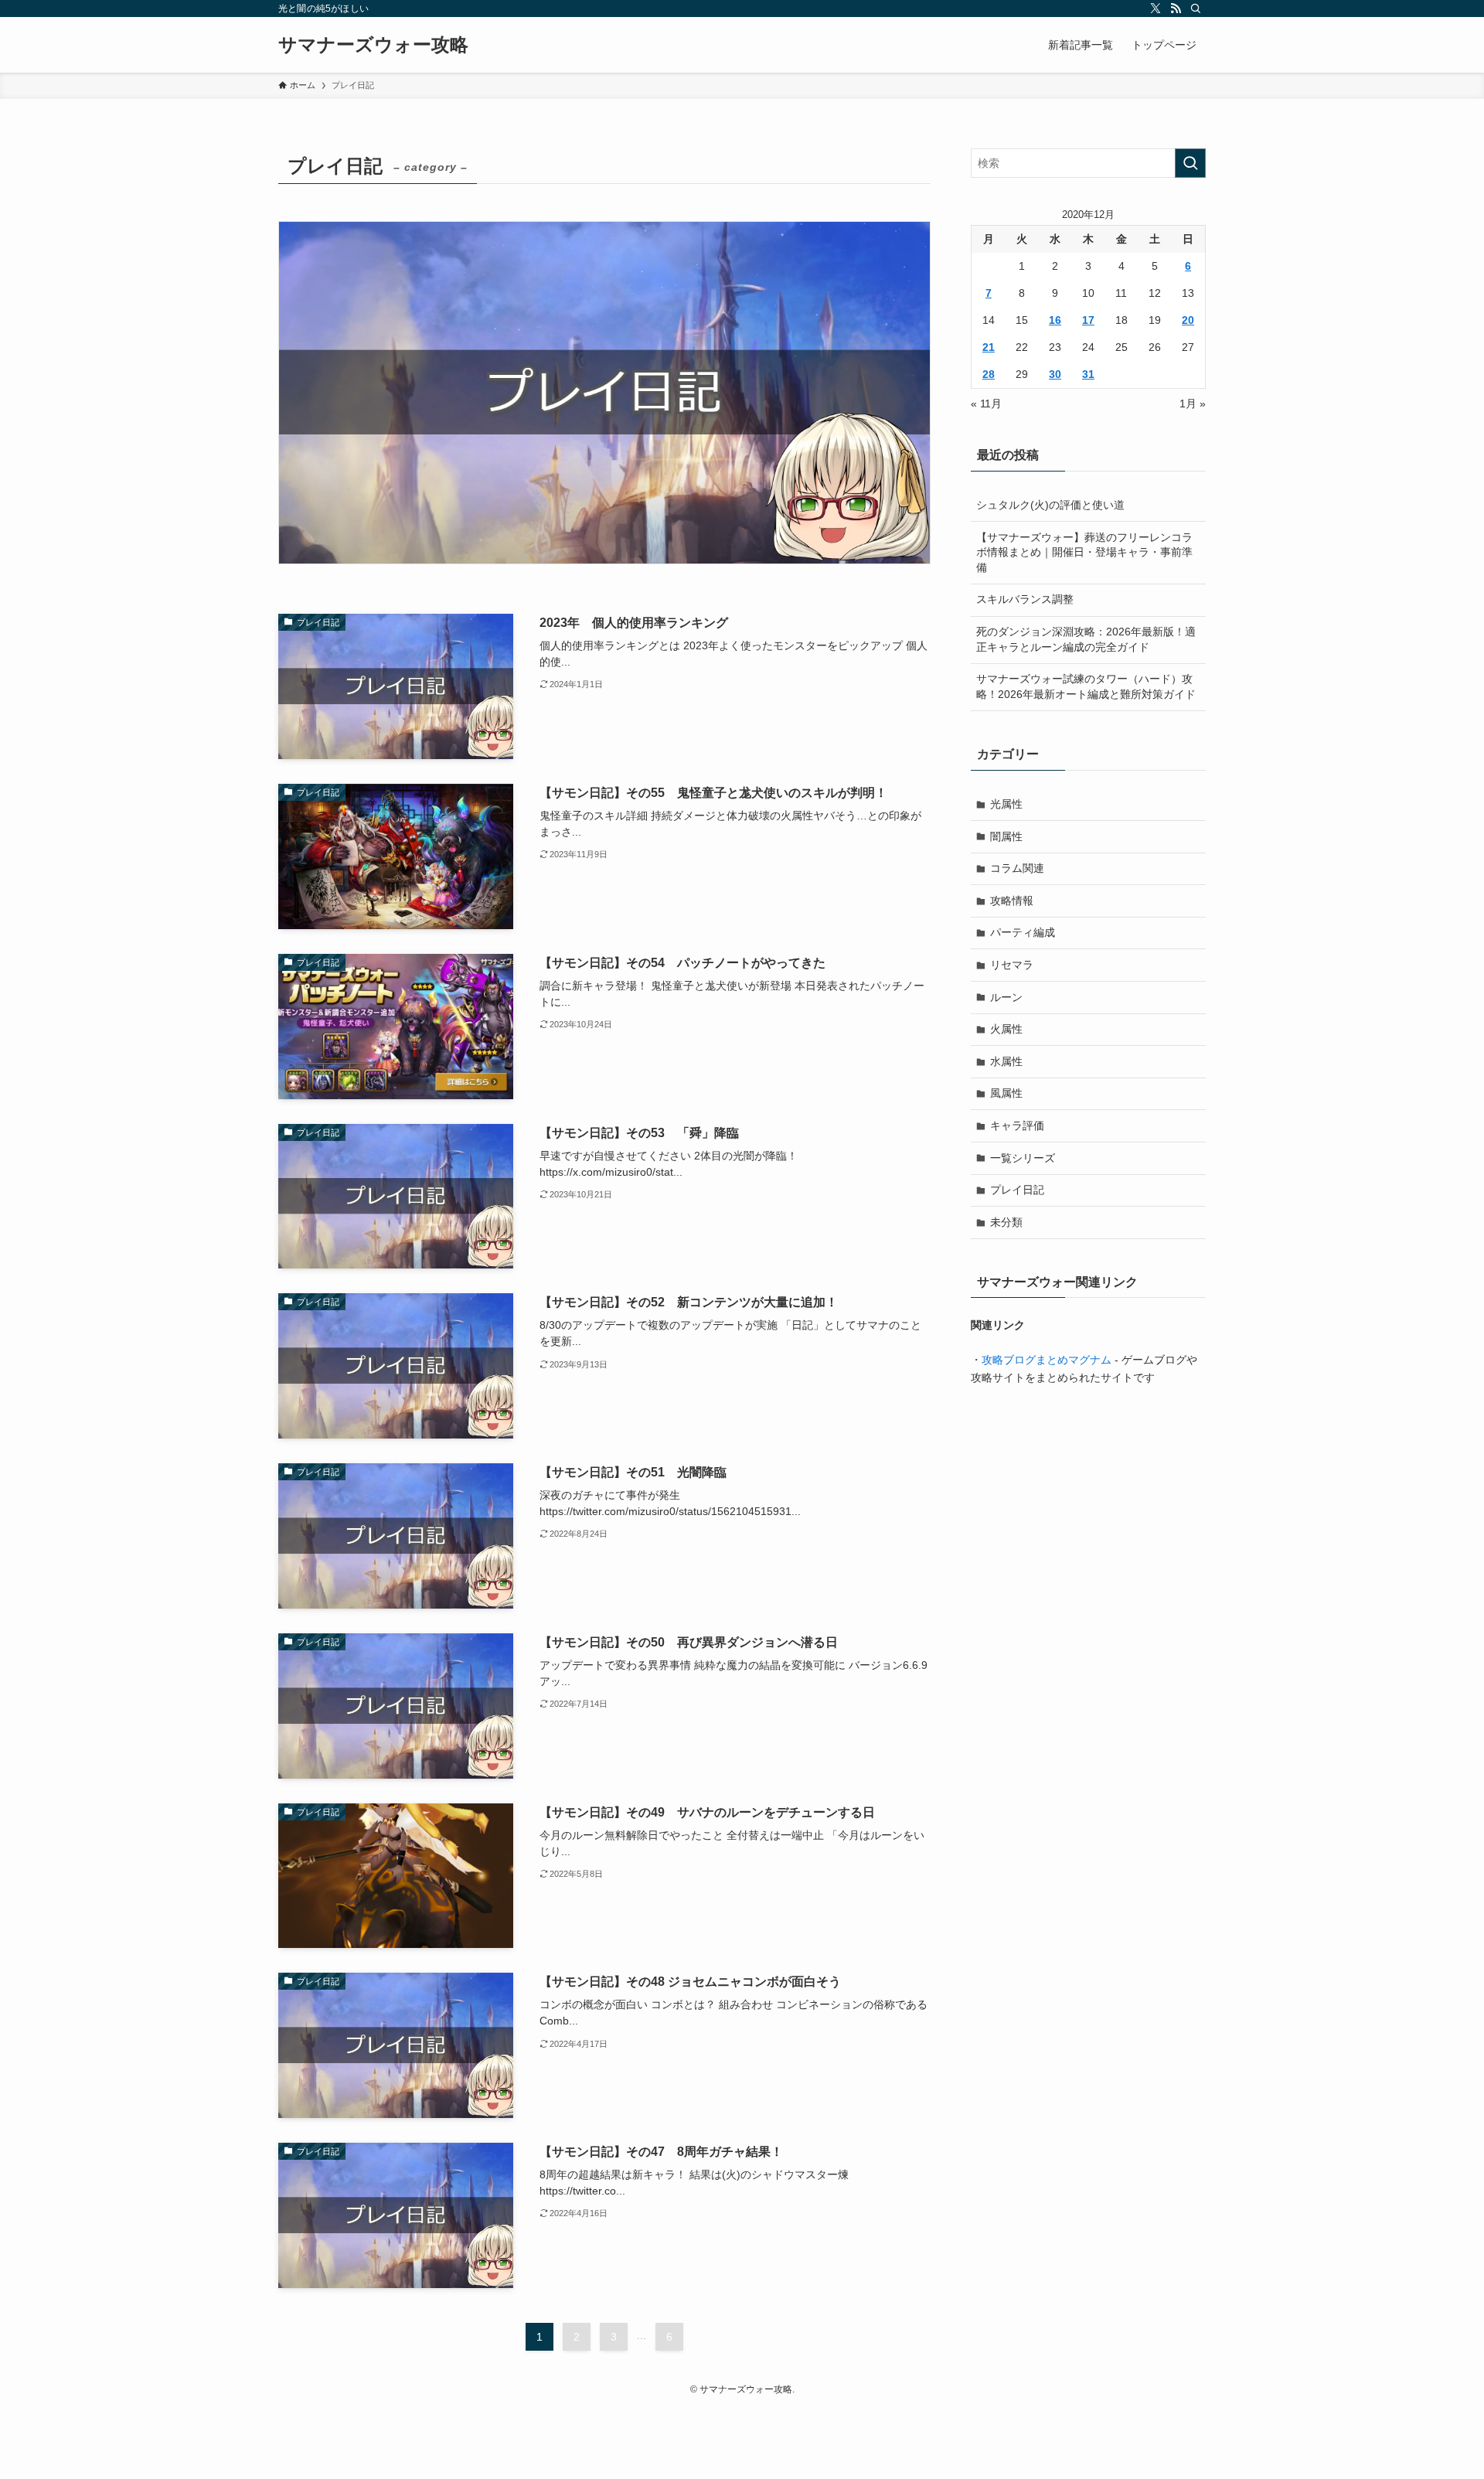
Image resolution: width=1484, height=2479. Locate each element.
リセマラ (1012, 965)
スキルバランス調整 (1025, 599)
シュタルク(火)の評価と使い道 (1050, 505)
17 (1088, 320)
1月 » (1193, 404)
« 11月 (986, 404)
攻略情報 (1012, 901)
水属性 (1006, 1061)
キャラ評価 (1017, 1125)
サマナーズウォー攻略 (373, 45)
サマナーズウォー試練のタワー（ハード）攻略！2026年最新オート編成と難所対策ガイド (1086, 686)
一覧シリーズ (1023, 1158)
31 (1088, 374)
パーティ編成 (1023, 932)
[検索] (1196, 9)
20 (1188, 320)
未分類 (1006, 1222)
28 (989, 374)
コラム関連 (1017, 868)
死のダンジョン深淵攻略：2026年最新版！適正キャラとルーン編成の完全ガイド (1086, 639)
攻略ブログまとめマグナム (1047, 1360)
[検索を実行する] (1190, 163)
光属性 (1006, 804)
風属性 (1006, 1093)
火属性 (1006, 1029)
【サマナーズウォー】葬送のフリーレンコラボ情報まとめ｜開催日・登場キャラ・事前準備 (1084, 552)
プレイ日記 (1017, 1190)
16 (1055, 320)
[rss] (1176, 9)
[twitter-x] (1156, 9)
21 (989, 347)
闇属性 (1006, 836)
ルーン (1006, 997)
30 (1055, 374)
